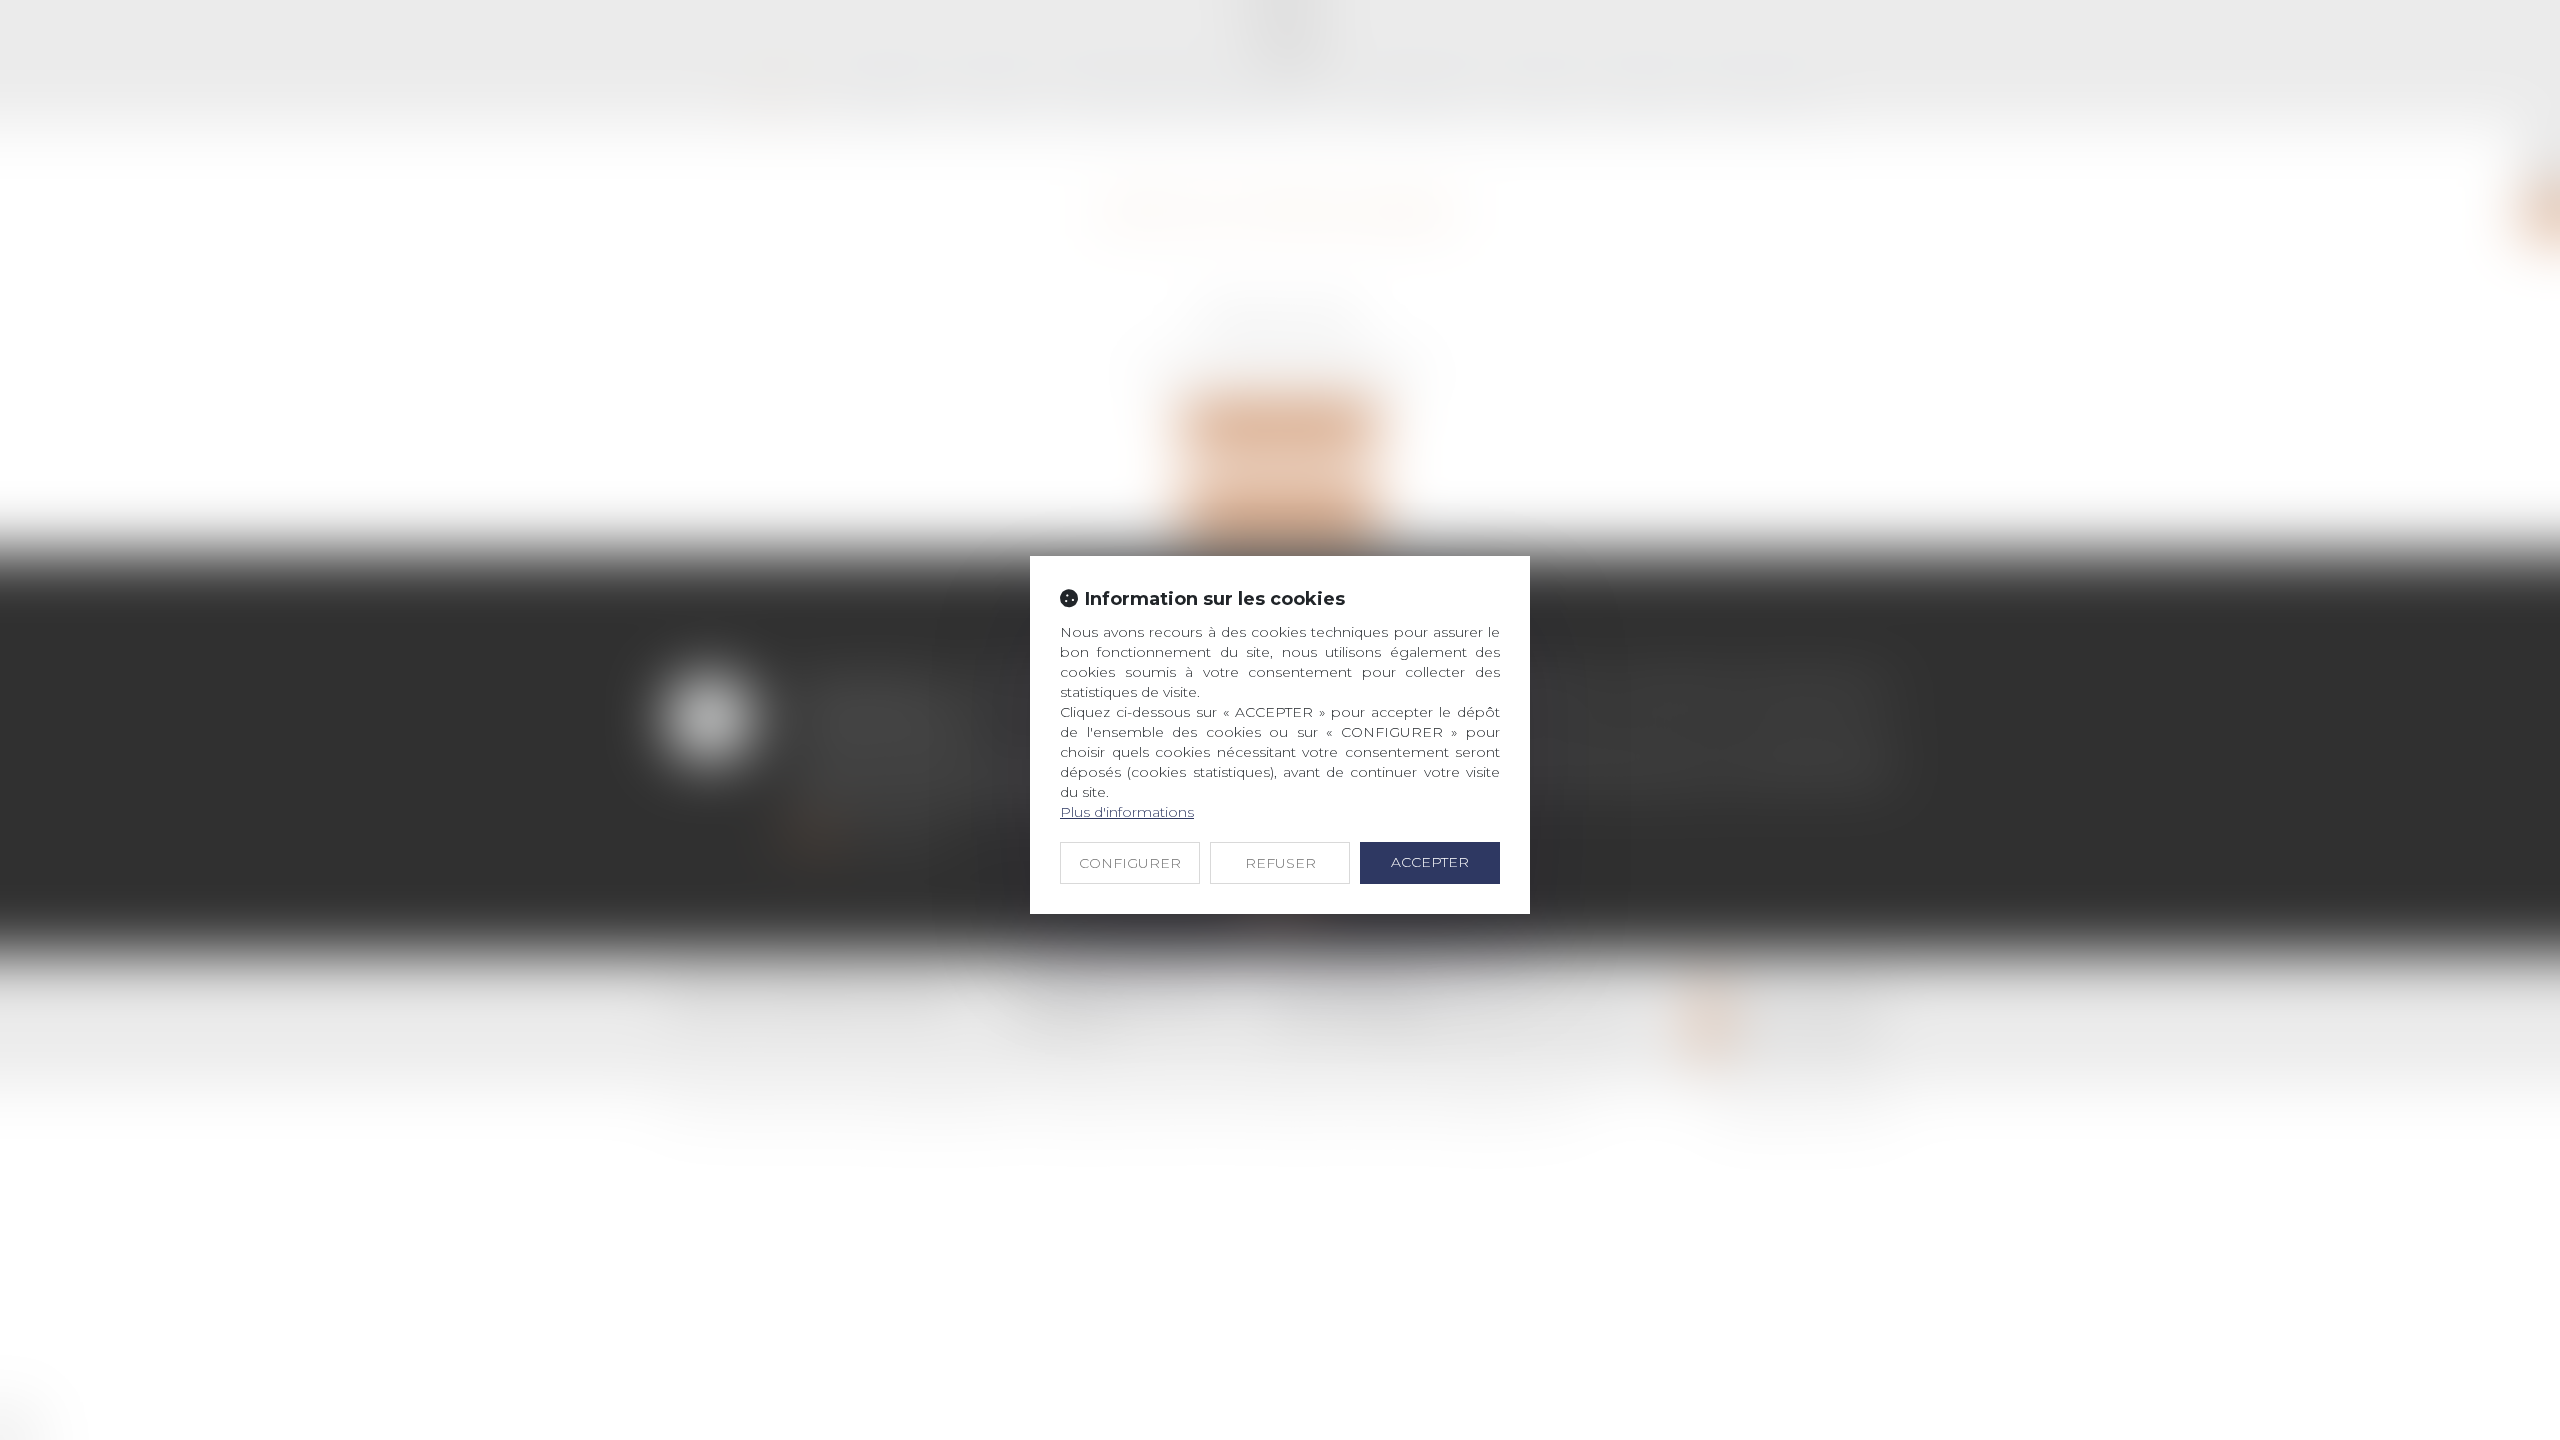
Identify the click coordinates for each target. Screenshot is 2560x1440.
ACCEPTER (1430, 862)
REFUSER (1280, 863)
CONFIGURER (1130, 863)
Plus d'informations (1127, 812)
